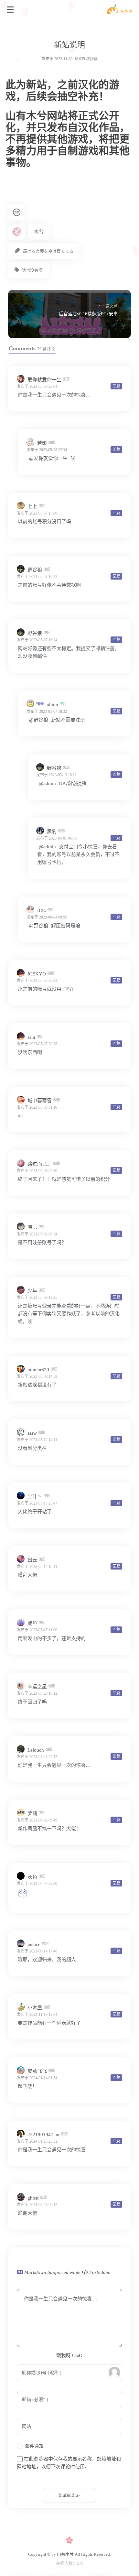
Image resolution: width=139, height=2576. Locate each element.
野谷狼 (35, 570)
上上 (32, 506)
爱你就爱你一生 (44, 380)
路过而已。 (40, 1164)
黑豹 (52, 831)
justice (34, 1944)
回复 (116, 386)
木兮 (39, 232)
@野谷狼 (39, 720)
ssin (31, 1037)
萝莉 (32, 1813)
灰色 (32, 1877)
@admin (47, 783)
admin (48, 704)
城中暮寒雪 (40, 1101)
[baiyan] (23, 1896)
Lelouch (36, 1750)
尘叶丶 (35, 1496)
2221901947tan (43, 2135)
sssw (32, 1433)
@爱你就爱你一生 (48, 458)
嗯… (32, 1227)
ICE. (42, 910)
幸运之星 (37, 1687)
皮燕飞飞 (37, 2071)
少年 (32, 1291)
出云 (32, 1560)
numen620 (38, 1370)
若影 (42, 443)
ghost (33, 2198)
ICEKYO (37, 974)
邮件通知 (34, 2446)
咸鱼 (32, 1623)
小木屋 (35, 2008)
